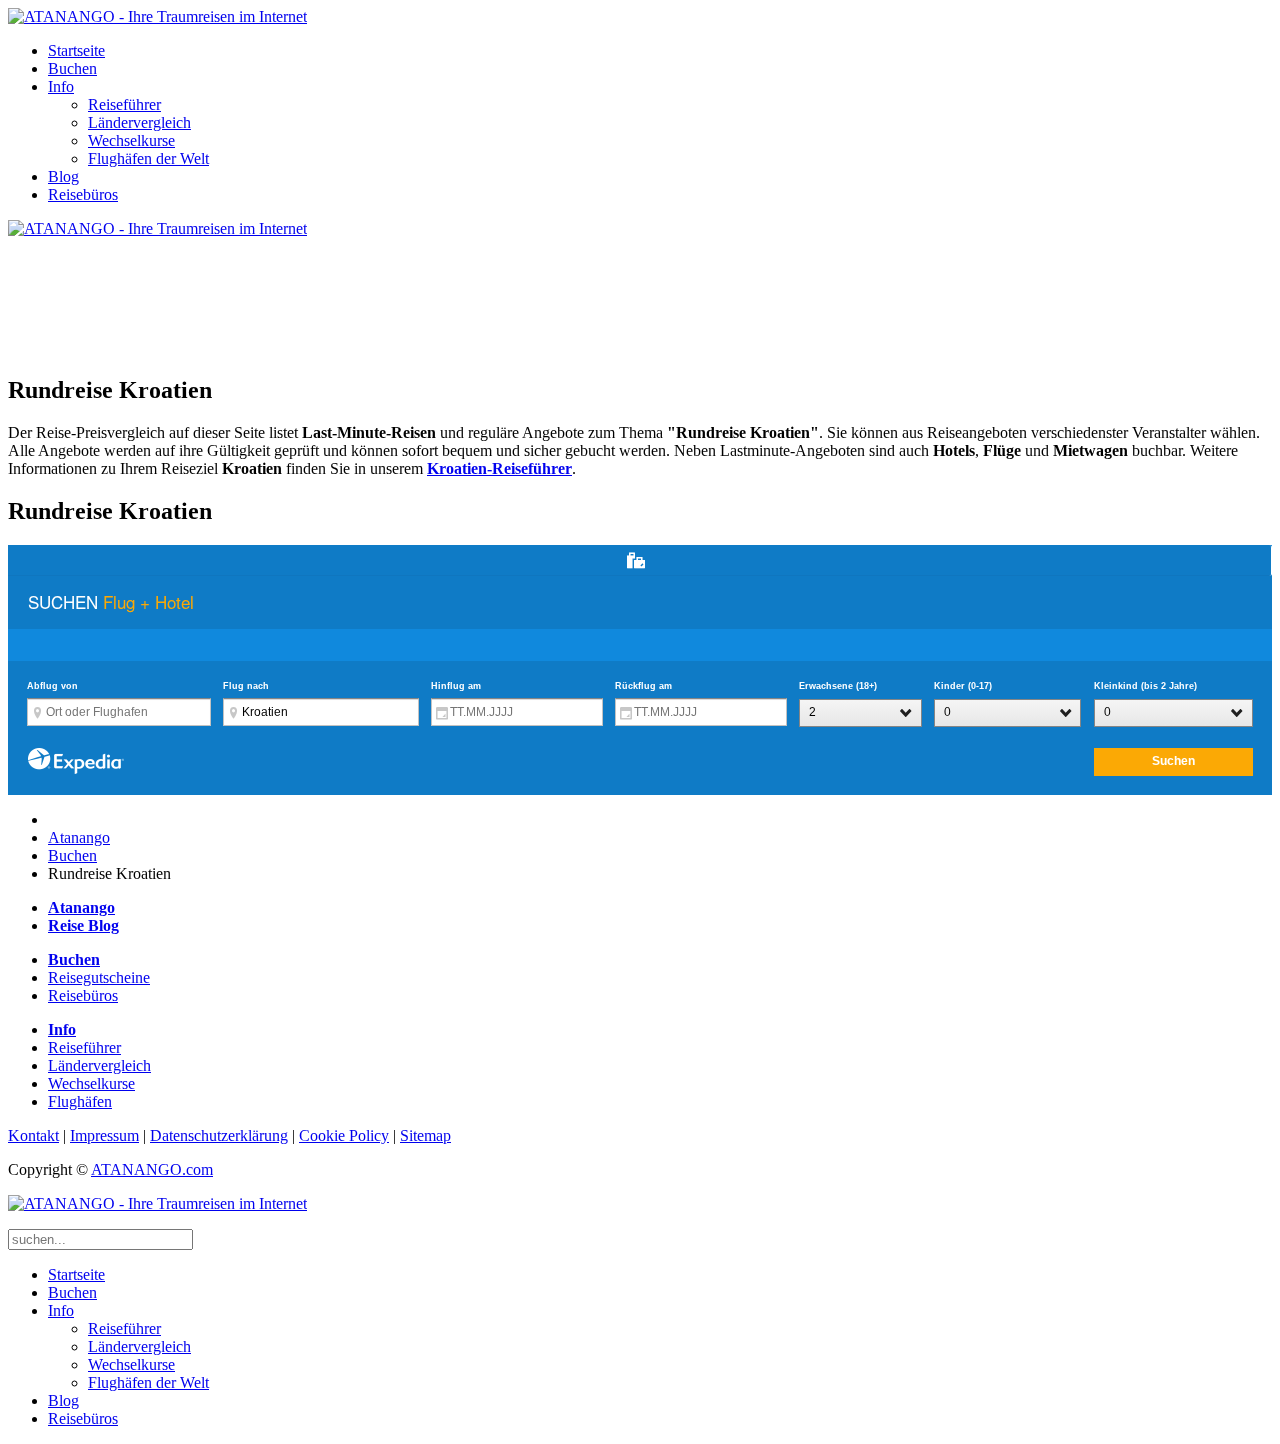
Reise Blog (83, 925)
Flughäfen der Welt (148, 158)
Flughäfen (80, 1101)
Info (61, 86)
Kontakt (33, 1135)
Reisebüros (83, 194)
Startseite (76, 50)
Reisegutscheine (99, 977)
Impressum (104, 1135)
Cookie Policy (344, 1135)
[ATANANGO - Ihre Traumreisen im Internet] (157, 16)
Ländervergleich (139, 122)
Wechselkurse (131, 140)
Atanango (79, 837)
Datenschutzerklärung (219, 1135)
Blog (63, 176)
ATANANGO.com (152, 1169)
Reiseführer (124, 104)
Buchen (72, 68)
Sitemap (425, 1135)
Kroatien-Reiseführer (499, 468)
